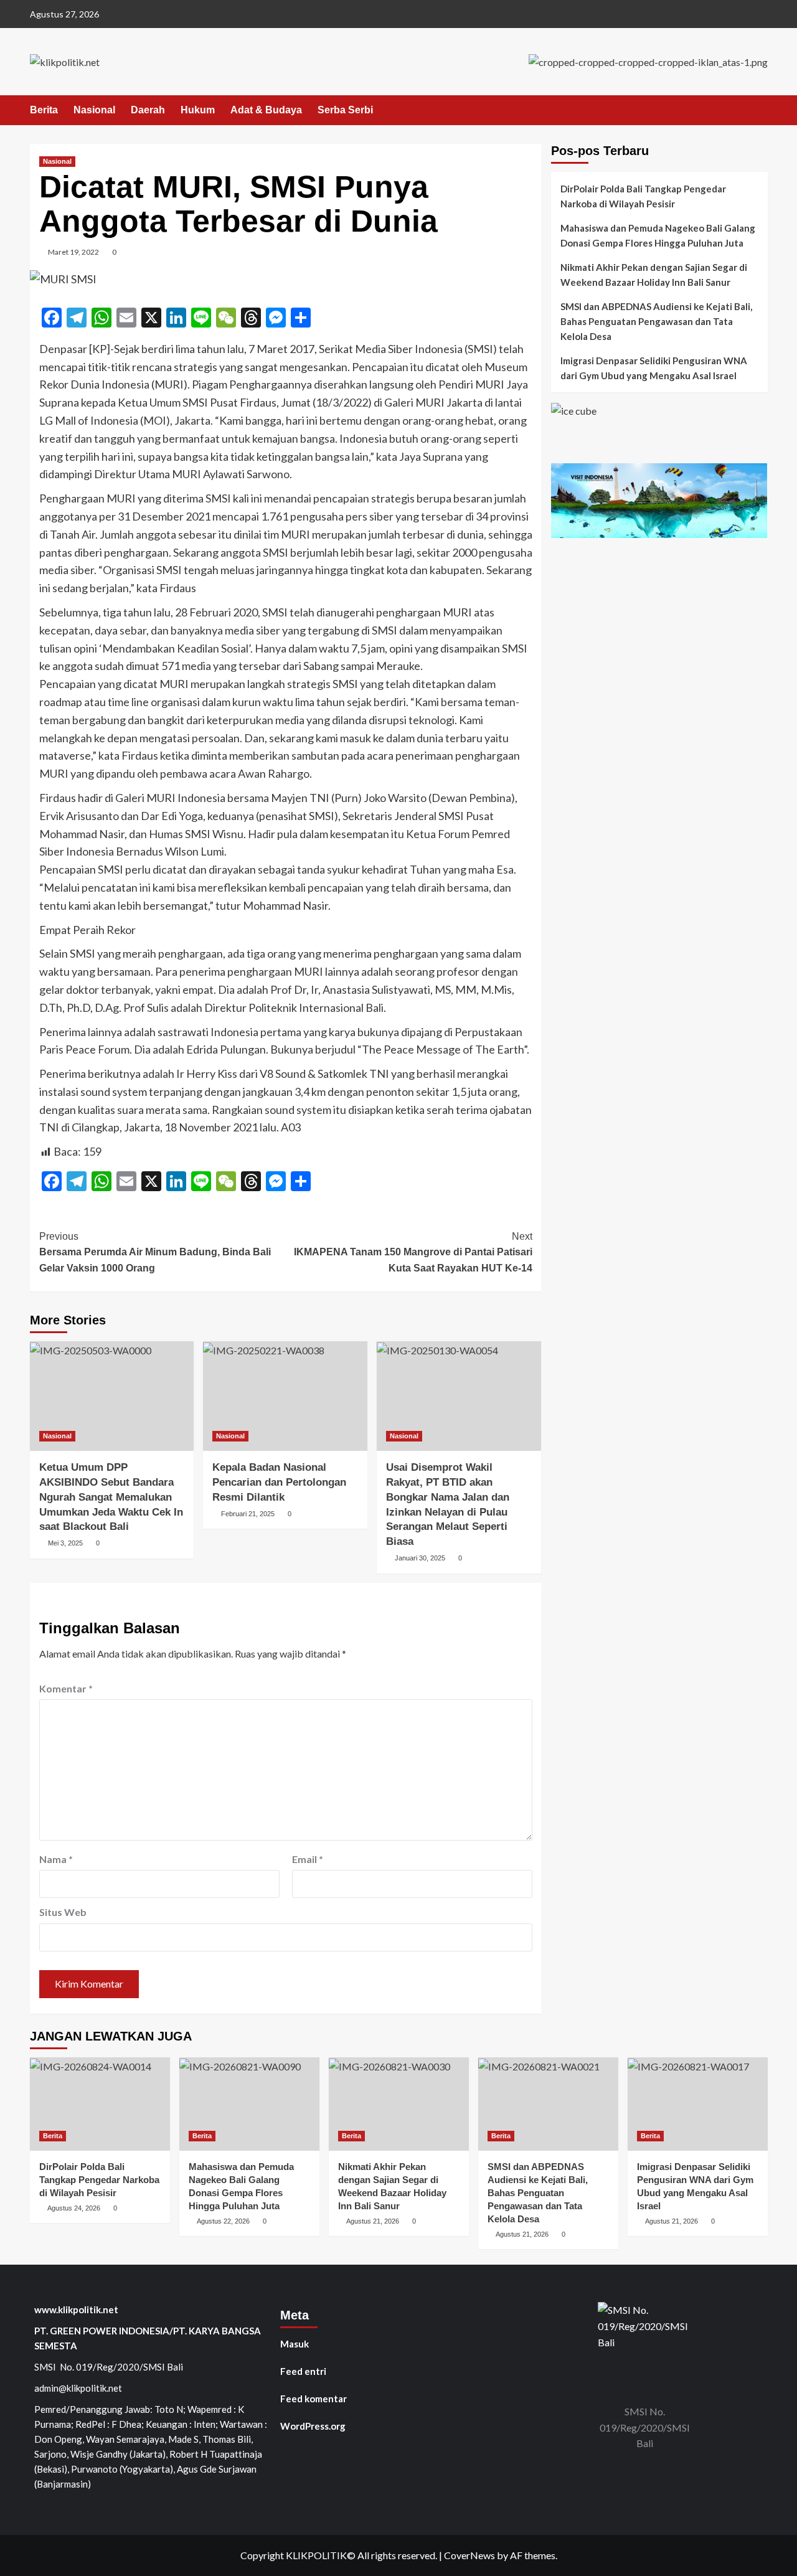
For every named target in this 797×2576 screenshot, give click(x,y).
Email (308, 1859)
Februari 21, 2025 (248, 1514)
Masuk (295, 2344)
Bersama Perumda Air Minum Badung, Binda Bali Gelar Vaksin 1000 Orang (155, 1252)
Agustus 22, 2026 (223, 2221)
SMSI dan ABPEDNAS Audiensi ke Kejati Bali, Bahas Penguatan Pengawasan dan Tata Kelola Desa (656, 321)
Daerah (148, 110)
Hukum (198, 110)
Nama (56, 1859)
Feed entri (303, 2371)
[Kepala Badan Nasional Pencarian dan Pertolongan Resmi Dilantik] (285, 1396)
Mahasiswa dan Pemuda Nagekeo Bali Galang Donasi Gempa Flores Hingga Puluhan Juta (658, 235)
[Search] (760, 111)
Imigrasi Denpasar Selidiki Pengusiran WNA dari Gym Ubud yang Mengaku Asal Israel (654, 368)
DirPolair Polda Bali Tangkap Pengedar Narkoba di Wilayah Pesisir (643, 196)
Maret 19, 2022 (73, 252)
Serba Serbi (345, 110)
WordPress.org (313, 2426)
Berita (44, 110)
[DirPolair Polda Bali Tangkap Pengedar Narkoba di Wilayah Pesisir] (100, 2104)
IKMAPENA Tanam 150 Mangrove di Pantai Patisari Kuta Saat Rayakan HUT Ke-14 (413, 1252)
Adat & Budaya (266, 110)
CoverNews (469, 2555)
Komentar (66, 1688)
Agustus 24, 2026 (74, 2208)
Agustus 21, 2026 (373, 2221)
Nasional (94, 110)
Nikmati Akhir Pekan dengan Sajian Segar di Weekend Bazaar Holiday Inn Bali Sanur (654, 275)
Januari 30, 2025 (420, 1558)
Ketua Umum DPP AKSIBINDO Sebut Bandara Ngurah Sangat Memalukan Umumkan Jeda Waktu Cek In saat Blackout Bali (111, 1497)
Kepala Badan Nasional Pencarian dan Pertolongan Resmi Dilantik (279, 1482)
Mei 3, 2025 (65, 1543)
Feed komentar (314, 2399)
